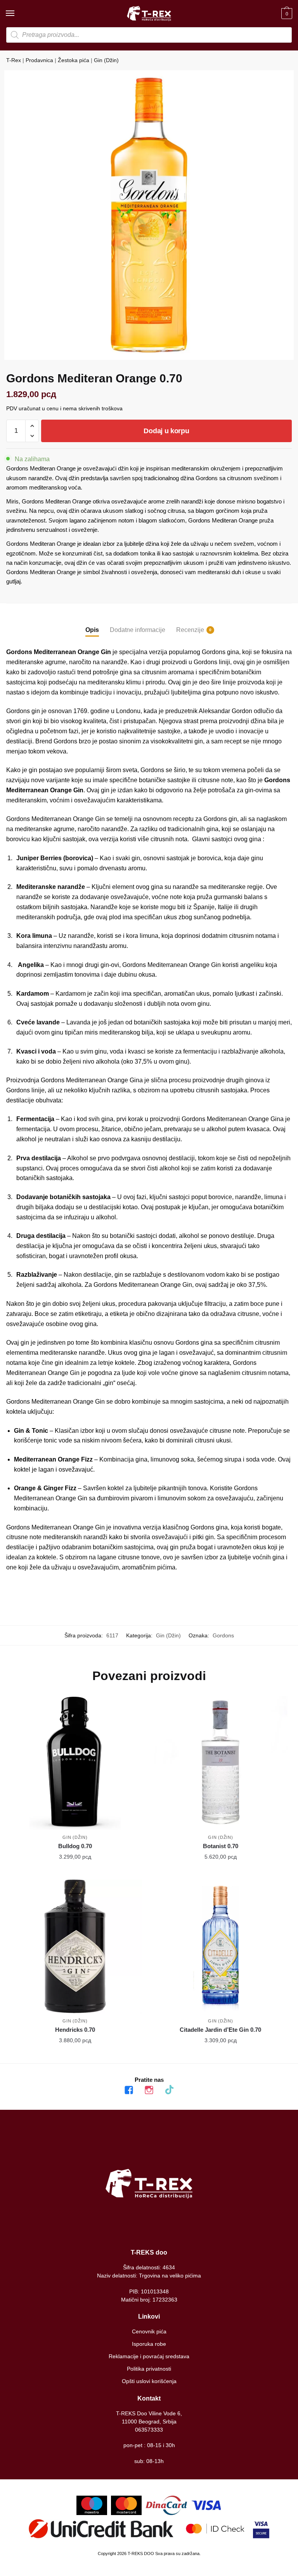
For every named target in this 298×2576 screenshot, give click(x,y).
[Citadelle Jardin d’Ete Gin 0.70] (221, 1947)
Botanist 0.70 (221, 1846)
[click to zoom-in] (149, 215)
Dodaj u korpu (166, 431)
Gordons (223, 1635)
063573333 (149, 2430)
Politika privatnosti (149, 2369)
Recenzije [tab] (190, 630)
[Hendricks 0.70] (75, 1947)
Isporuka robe (149, 2344)
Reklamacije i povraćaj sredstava (149, 2356)
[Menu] (17, 14)
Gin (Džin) (106, 60)
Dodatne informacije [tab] (138, 630)
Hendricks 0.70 (75, 2030)
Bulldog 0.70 (75, 1846)
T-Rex (14, 60)
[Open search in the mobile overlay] (149, 35)
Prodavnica (39, 60)
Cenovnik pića (149, 2331)
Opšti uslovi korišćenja (149, 2381)
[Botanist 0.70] (221, 1763)
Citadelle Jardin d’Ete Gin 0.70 (220, 2030)
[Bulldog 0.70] (75, 1763)
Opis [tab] (92, 630)
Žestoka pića (74, 60)
